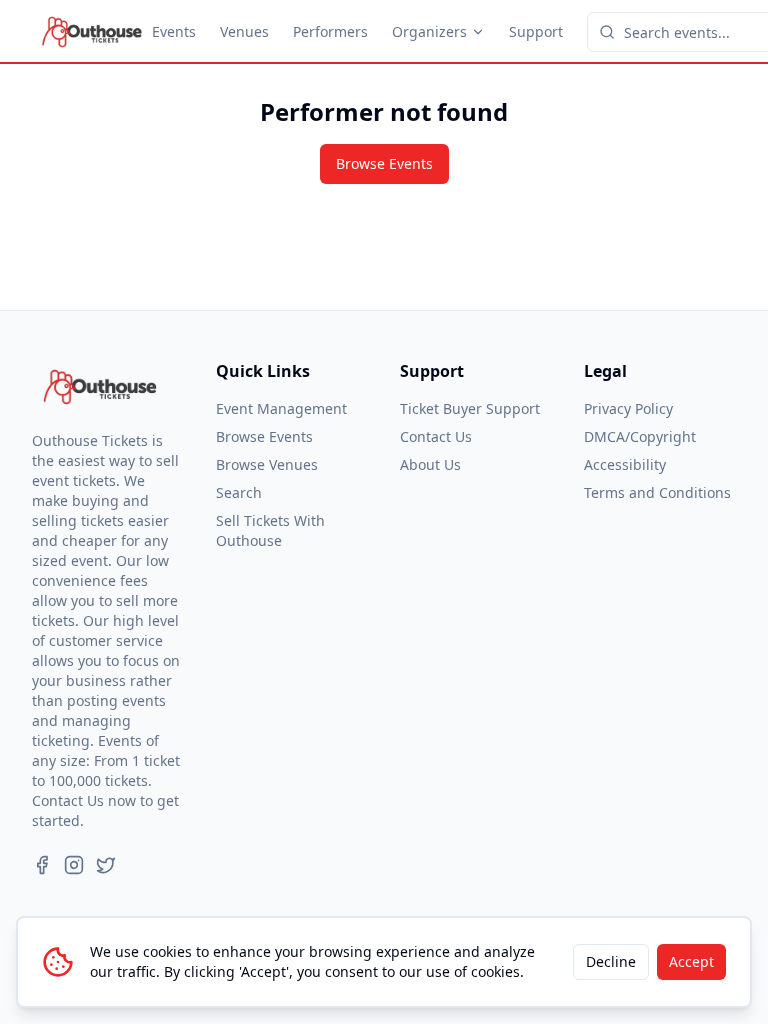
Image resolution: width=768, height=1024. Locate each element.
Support (536, 31)
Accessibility (625, 464)
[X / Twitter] (106, 865)
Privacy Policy (628, 408)
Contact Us (436, 436)
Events (174, 31)
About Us (430, 464)
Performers (330, 31)
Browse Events (384, 163)
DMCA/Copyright (640, 436)
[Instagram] (74, 865)
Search (239, 492)
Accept (691, 961)
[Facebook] (42, 865)
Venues (244, 31)
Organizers (429, 31)
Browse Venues (267, 464)
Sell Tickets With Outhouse (270, 530)
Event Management (281, 408)
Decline (611, 961)
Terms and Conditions (657, 492)
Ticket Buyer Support (470, 408)
